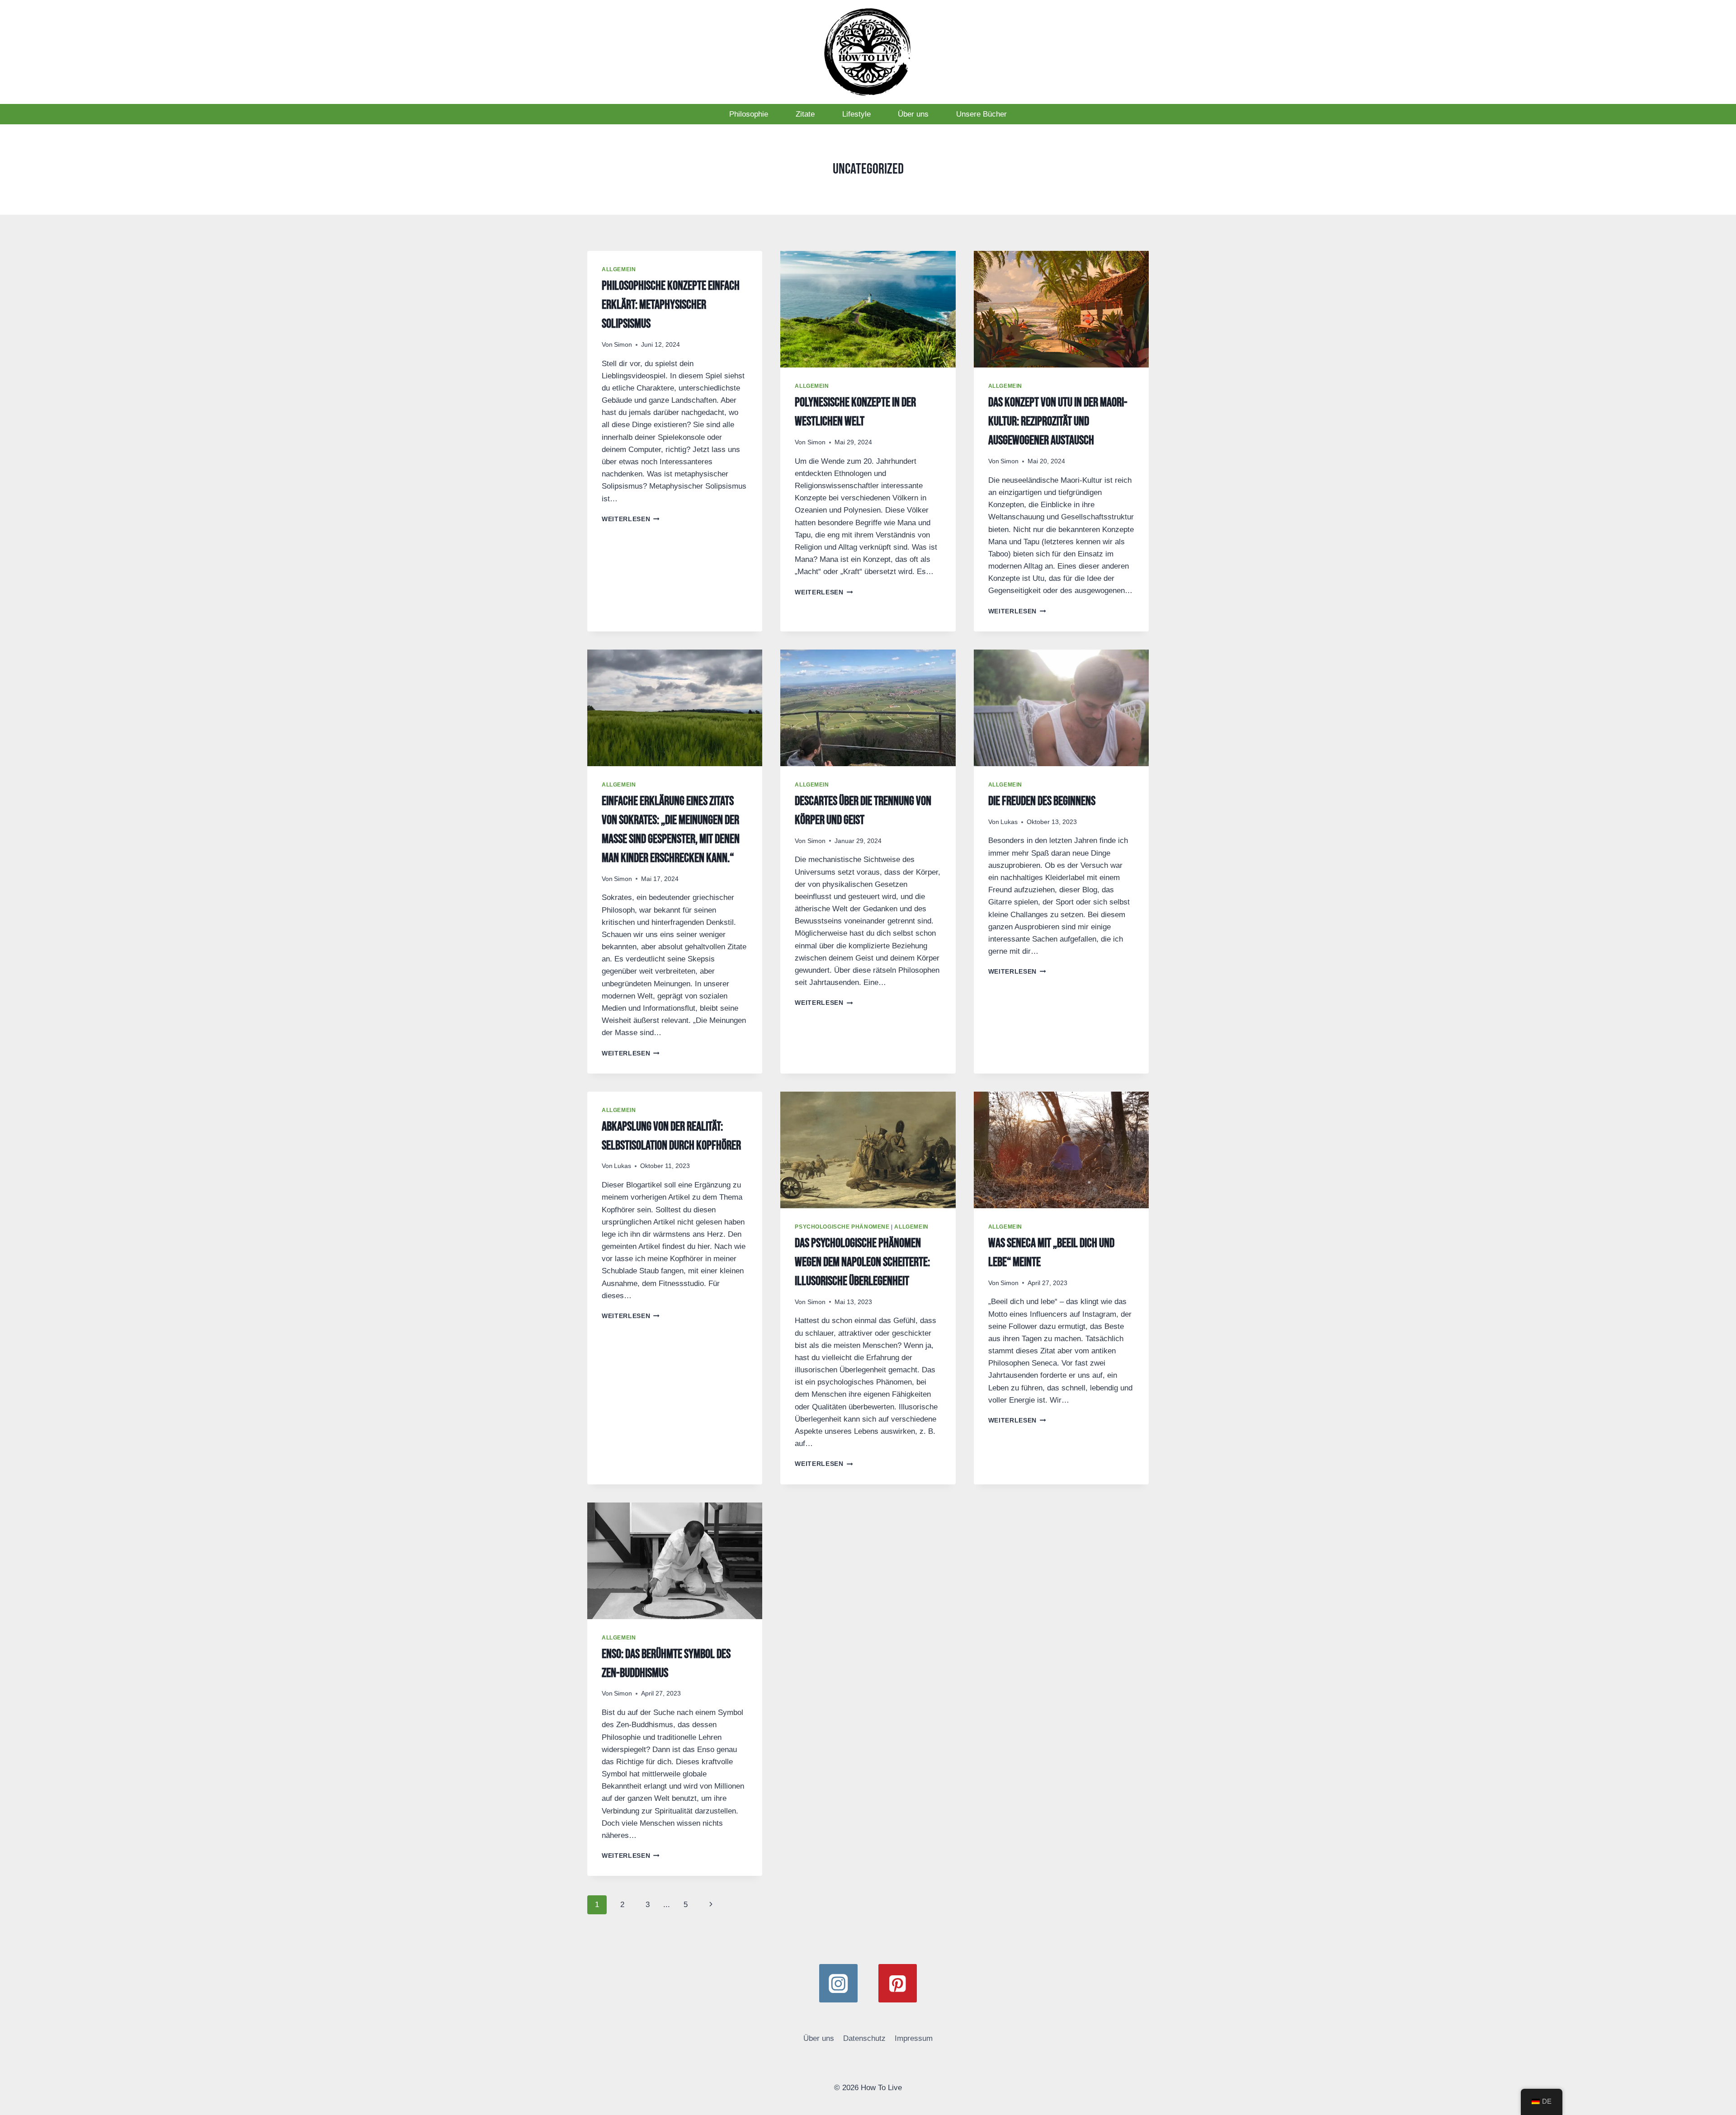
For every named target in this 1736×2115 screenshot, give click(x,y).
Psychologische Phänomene (842, 1227)
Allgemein (619, 269)
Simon (623, 345)
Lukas (1009, 822)
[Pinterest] (898, 1983)
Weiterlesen (631, 519)
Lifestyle (856, 114)
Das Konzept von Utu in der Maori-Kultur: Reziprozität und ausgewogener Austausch (1058, 422)
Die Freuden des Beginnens (1042, 801)
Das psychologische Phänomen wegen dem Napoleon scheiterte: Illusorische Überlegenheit (862, 1262)
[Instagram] (838, 1983)
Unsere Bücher (981, 114)
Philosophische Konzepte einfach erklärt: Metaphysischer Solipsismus (671, 305)
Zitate (805, 114)
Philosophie (749, 114)
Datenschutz (864, 2038)
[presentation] (868, 309)
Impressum (914, 2038)
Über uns (913, 114)
